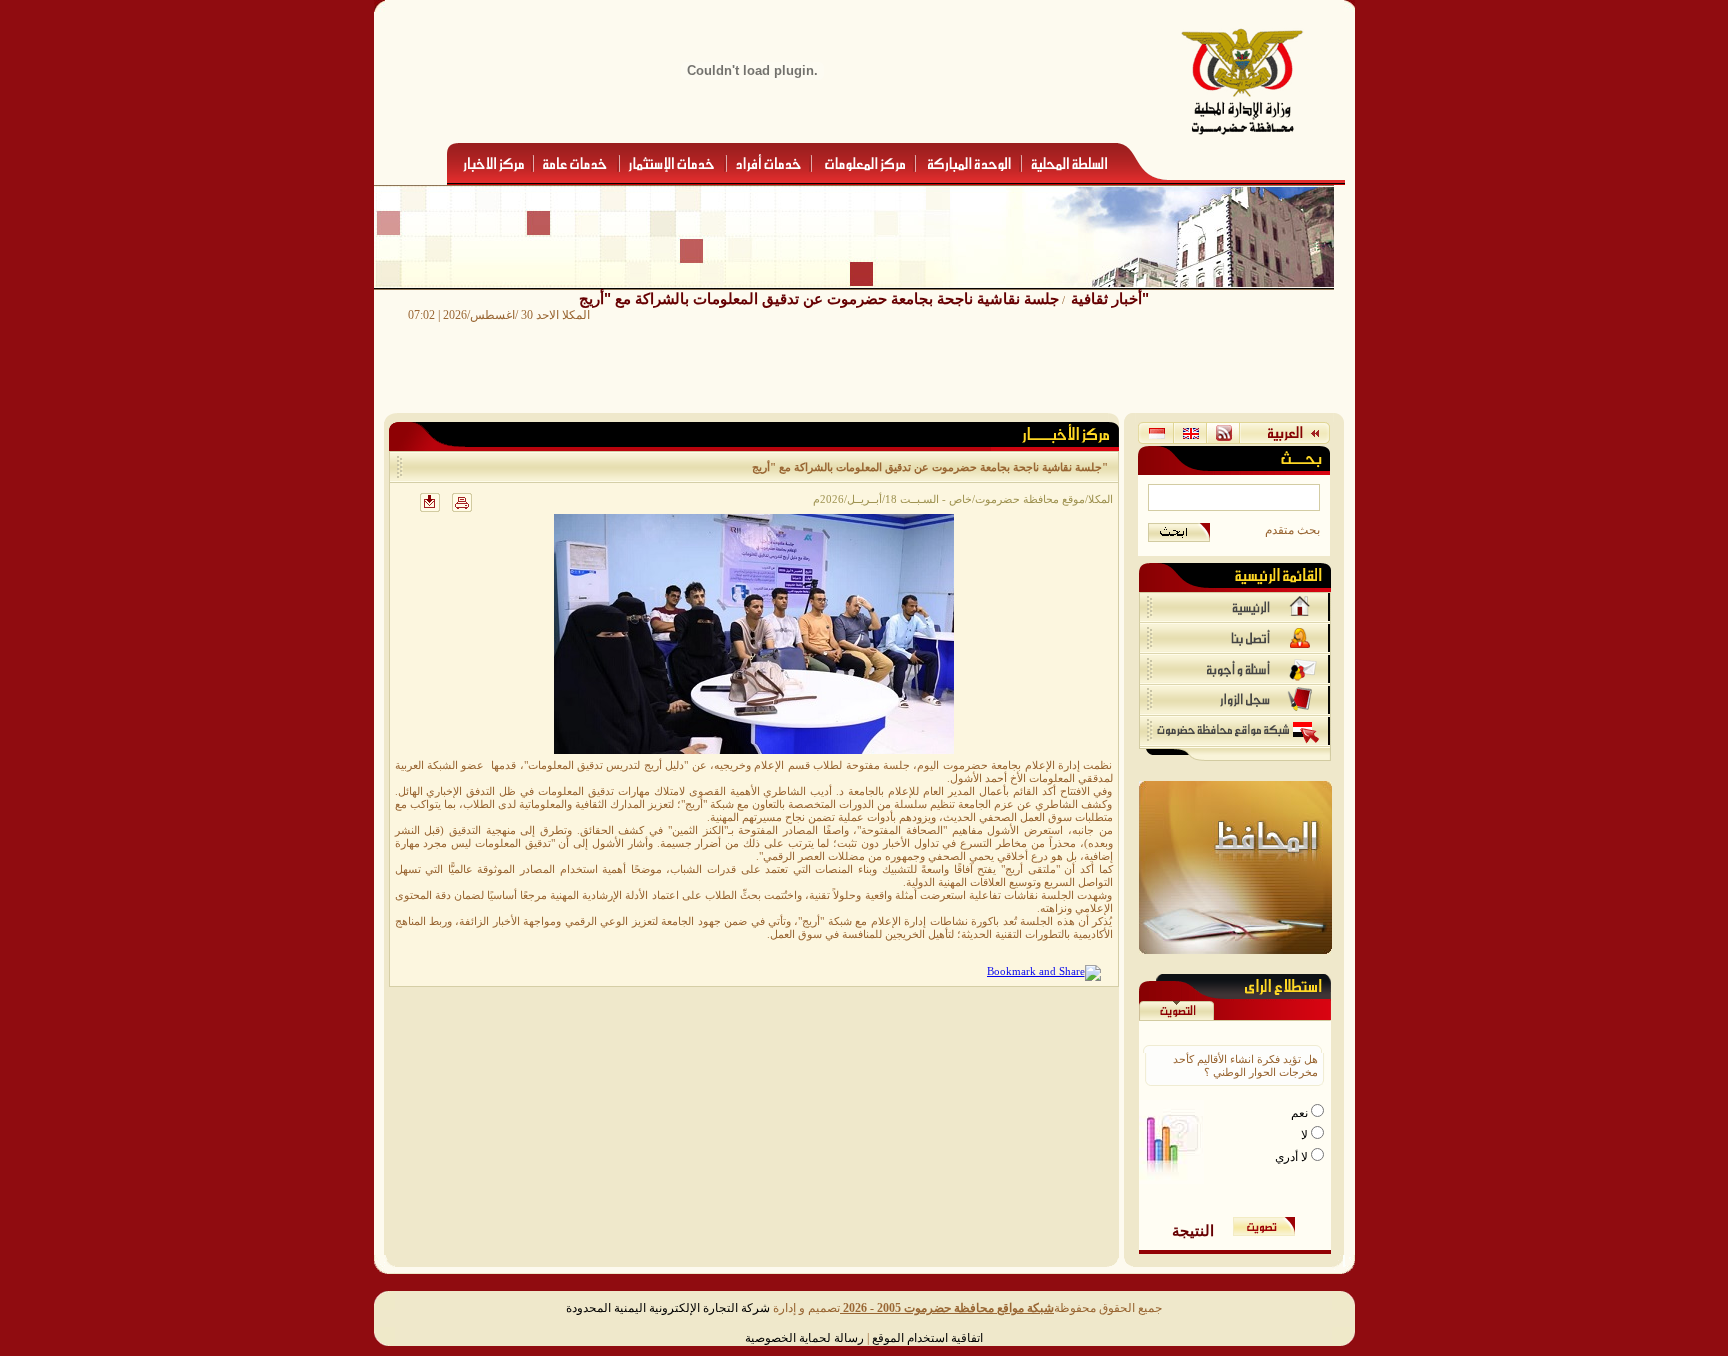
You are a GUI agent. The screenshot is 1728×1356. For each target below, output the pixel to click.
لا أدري (1293, 1157)
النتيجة (1193, 1230)
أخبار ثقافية (1106, 298)
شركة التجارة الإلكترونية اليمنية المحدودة (668, 1308)
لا (1306, 1135)
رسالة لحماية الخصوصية (804, 1338)
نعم (1301, 1113)
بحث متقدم (1292, 530)
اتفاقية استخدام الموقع (927, 1338)
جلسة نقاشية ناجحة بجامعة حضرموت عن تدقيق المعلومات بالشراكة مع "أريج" (864, 298)
